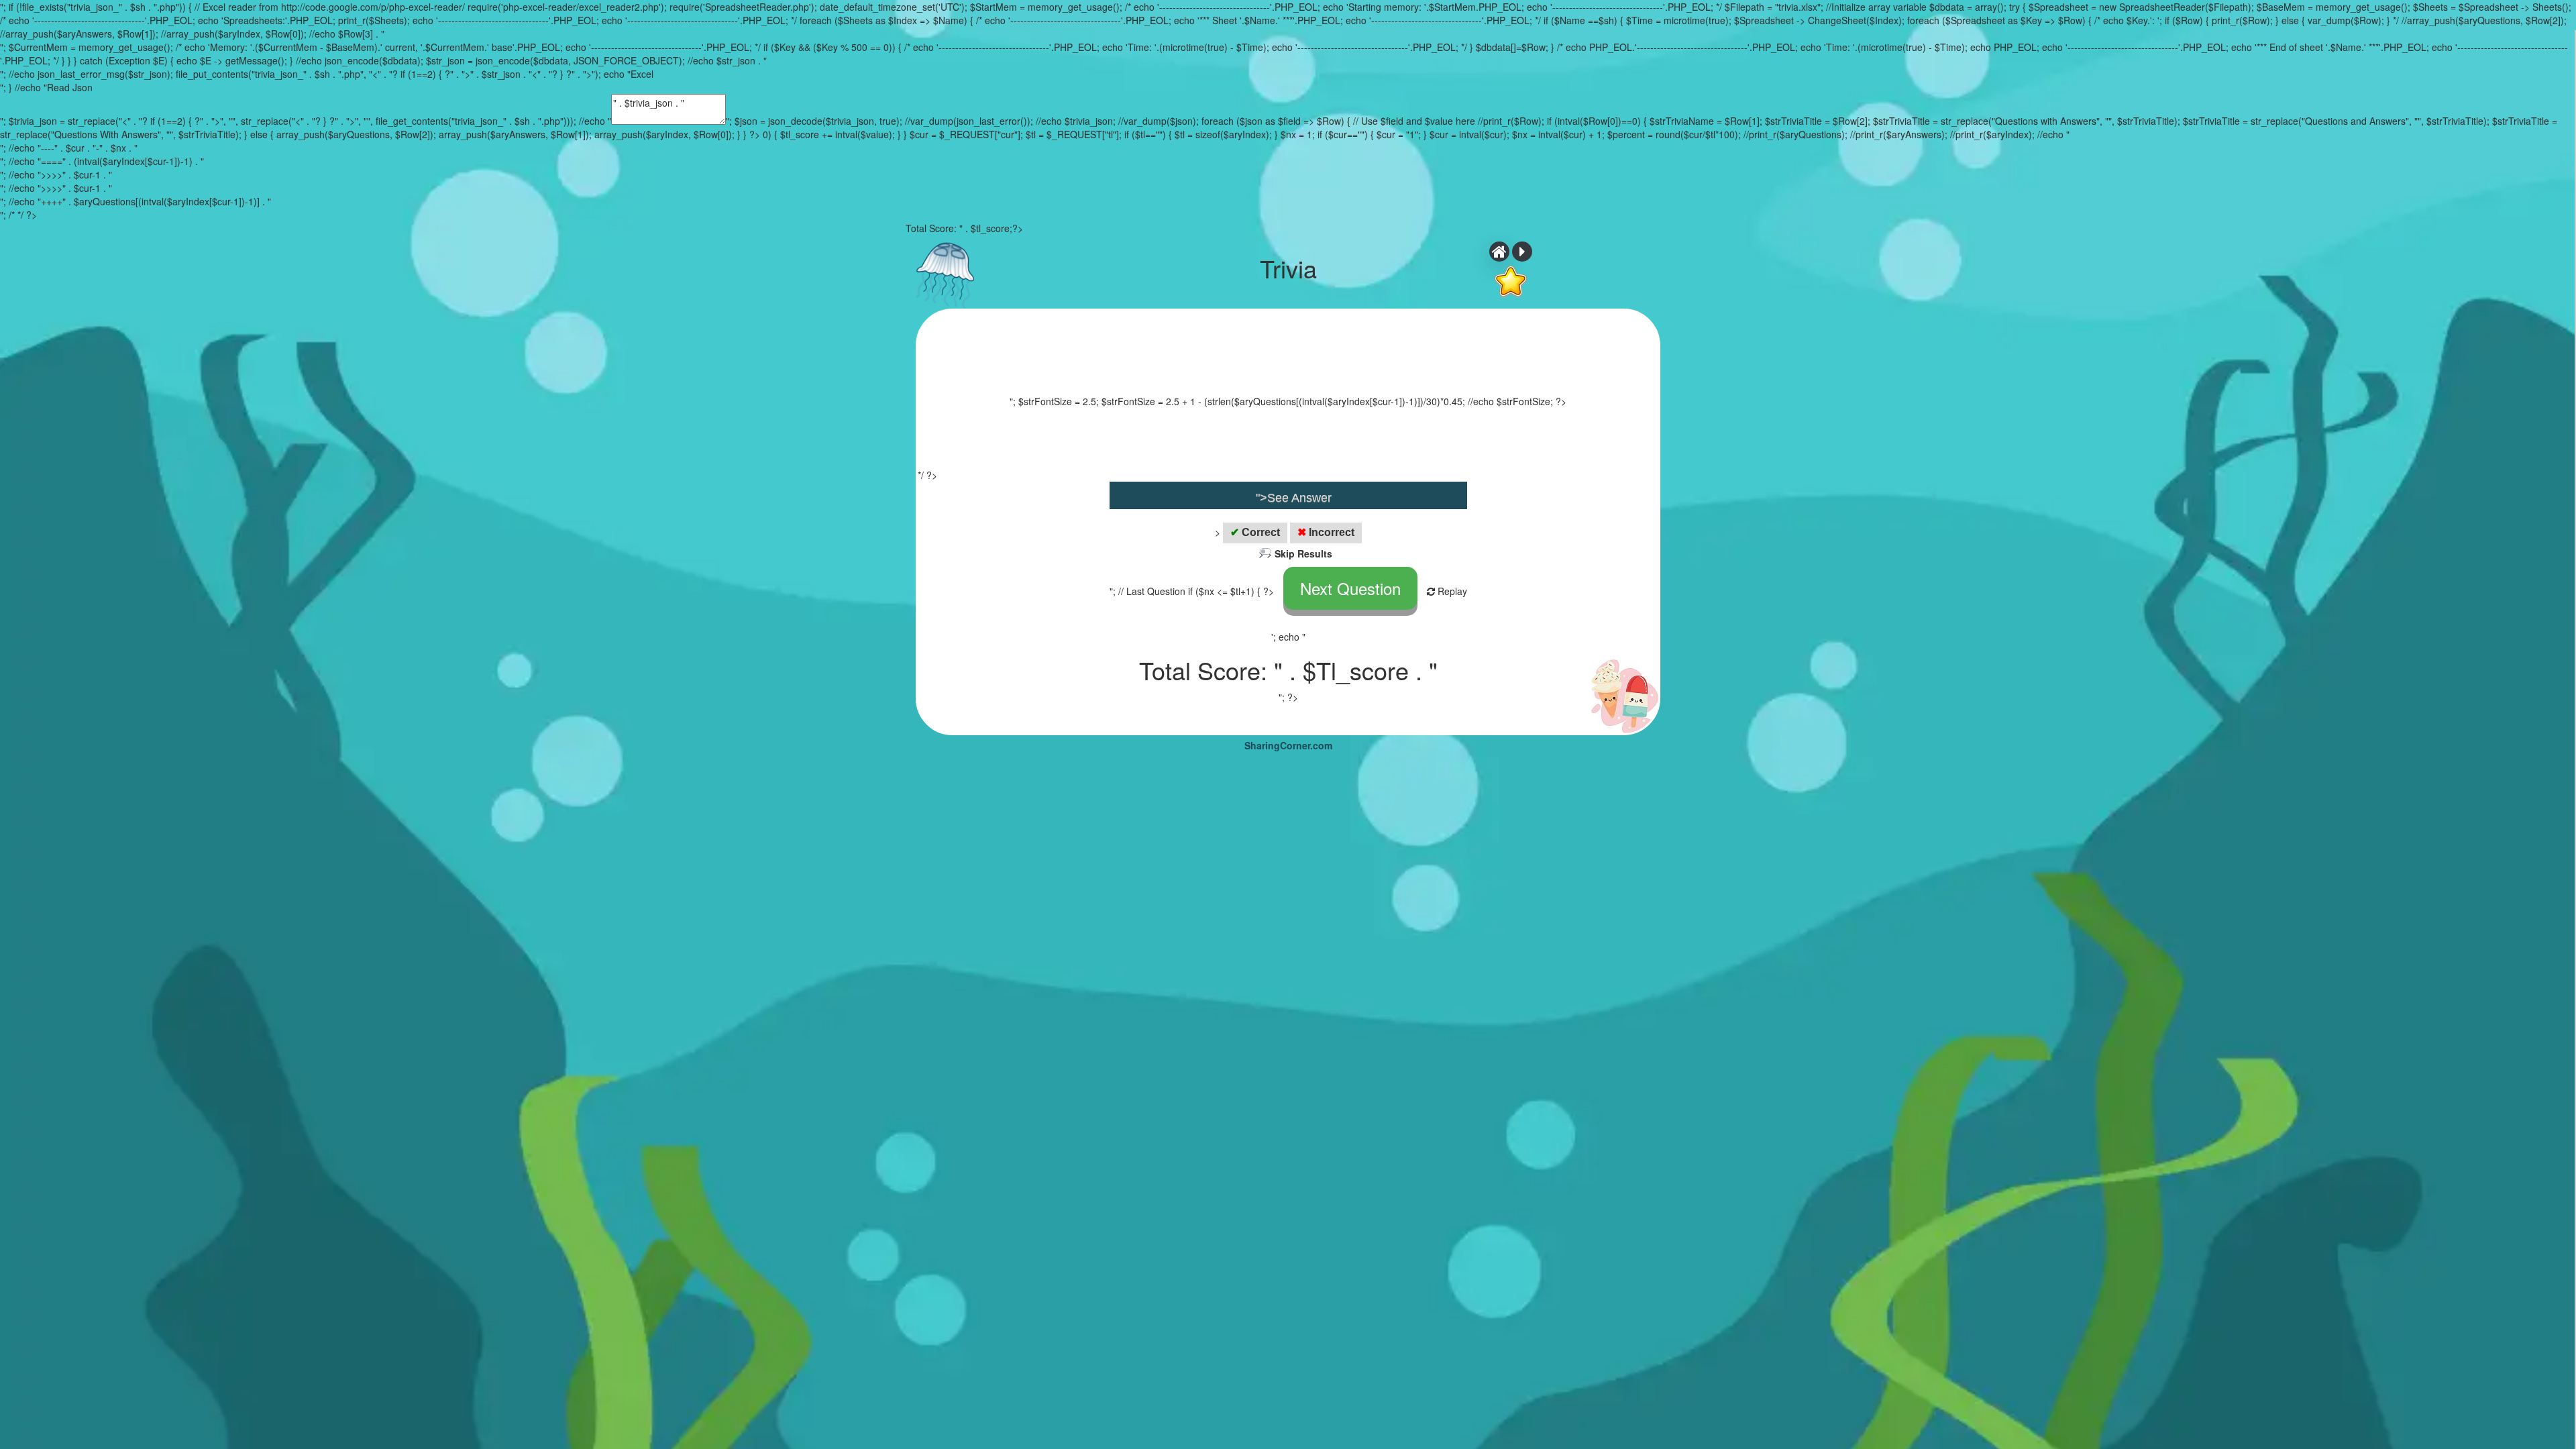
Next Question (1350, 588)
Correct (1255, 532)
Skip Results (1303, 553)
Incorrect (1326, 532)
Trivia (1288, 268)
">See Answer (1294, 498)
